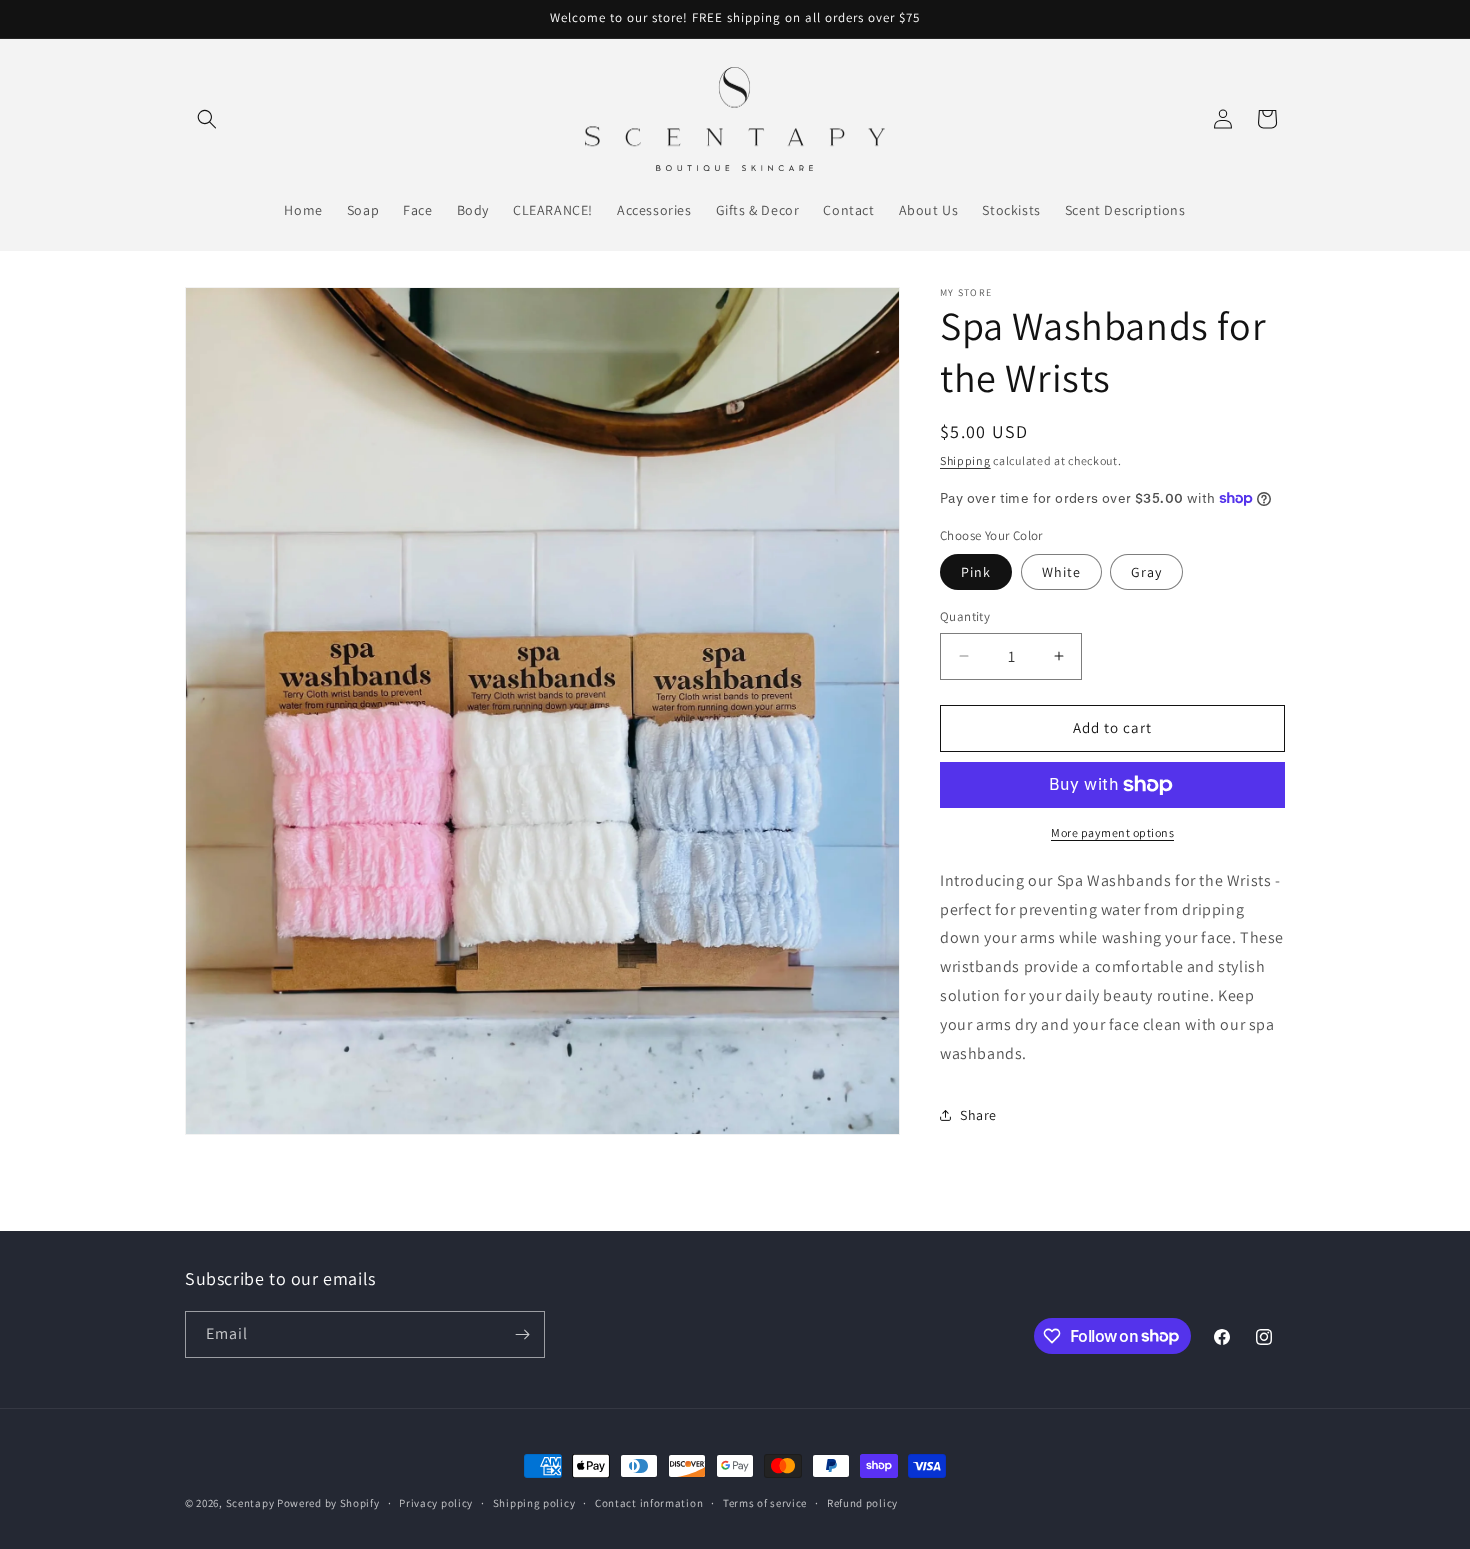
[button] (207, 119)
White (1061, 572)
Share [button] (978, 1115)
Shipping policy (534, 1502)
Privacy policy (436, 1502)
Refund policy (862, 1502)
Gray (1146, 572)
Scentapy (250, 1503)
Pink (976, 572)
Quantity (965, 616)
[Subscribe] (522, 1334)
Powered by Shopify (328, 1503)
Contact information (649, 1502)
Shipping (965, 460)
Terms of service (765, 1502)
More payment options (1112, 832)
